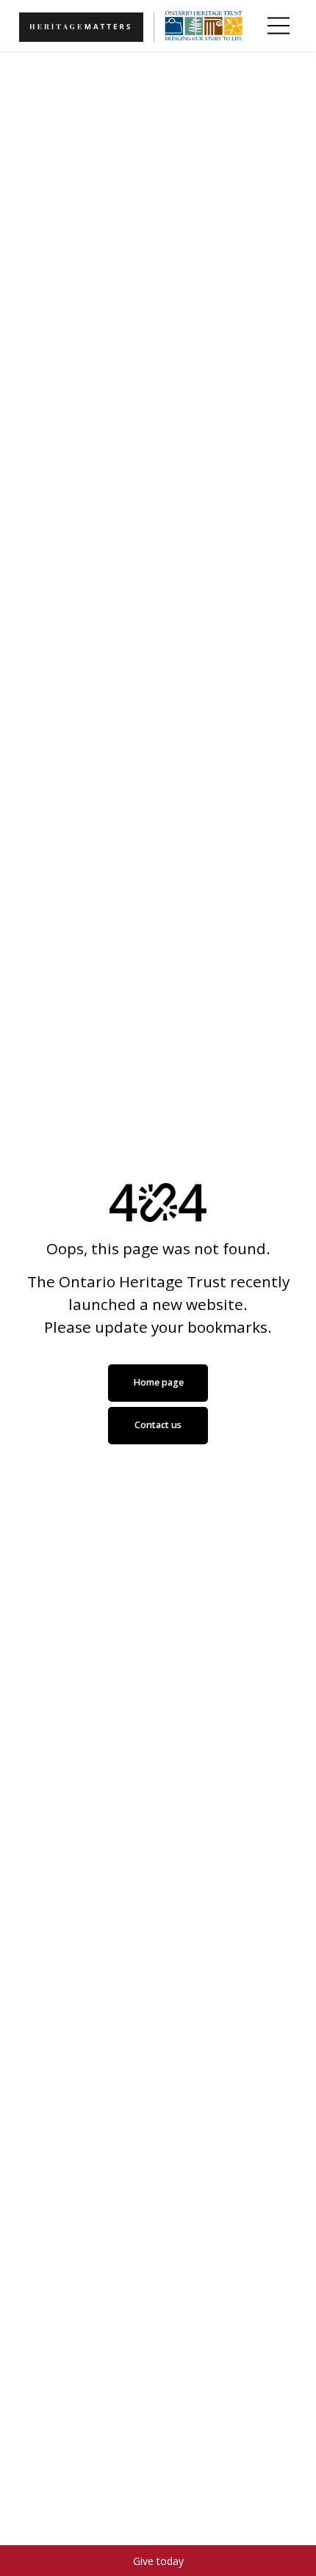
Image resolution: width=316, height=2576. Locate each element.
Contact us (158, 1425)
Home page (158, 1382)
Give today (158, 2561)
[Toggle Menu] (279, 26)
